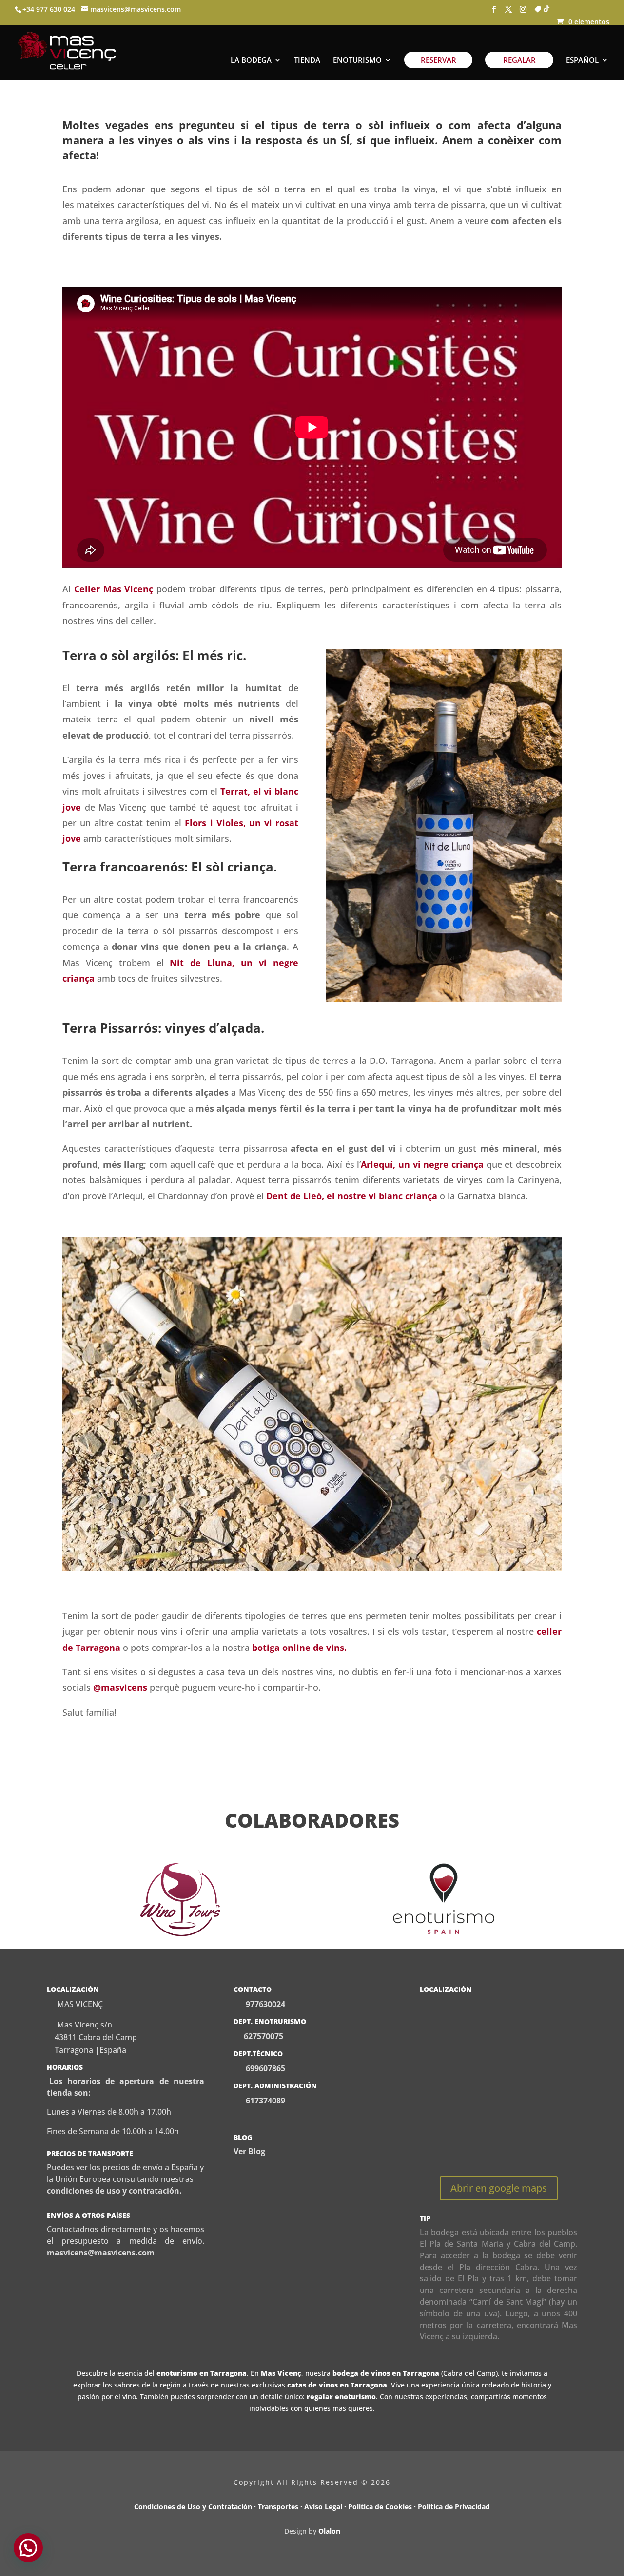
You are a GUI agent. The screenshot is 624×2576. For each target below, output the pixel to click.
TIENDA (307, 61)
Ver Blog (249, 2151)
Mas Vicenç (281, 2373)
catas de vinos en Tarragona (337, 2385)
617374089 (264, 2101)
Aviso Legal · (326, 2507)
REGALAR (519, 60)
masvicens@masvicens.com (101, 2253)
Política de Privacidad (454, 2507)
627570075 (263, 2036)
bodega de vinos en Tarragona (386, 2373)
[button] (28, 2548)
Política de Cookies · (383, 2507)
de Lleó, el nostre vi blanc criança (362, 1196)
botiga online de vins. (299, 1648)
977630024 (265, 2004)
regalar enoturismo (341, 2396)
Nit (177, 963)
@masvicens (120, 1687)
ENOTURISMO (357, 61)
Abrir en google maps (499, 2188)
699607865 (264, 2068)
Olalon (329, 2531)
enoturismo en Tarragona (202, 2373)
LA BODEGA (251, 61)
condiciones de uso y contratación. (114, 2191)
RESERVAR (439, 60)
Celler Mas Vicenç (114, 589)
